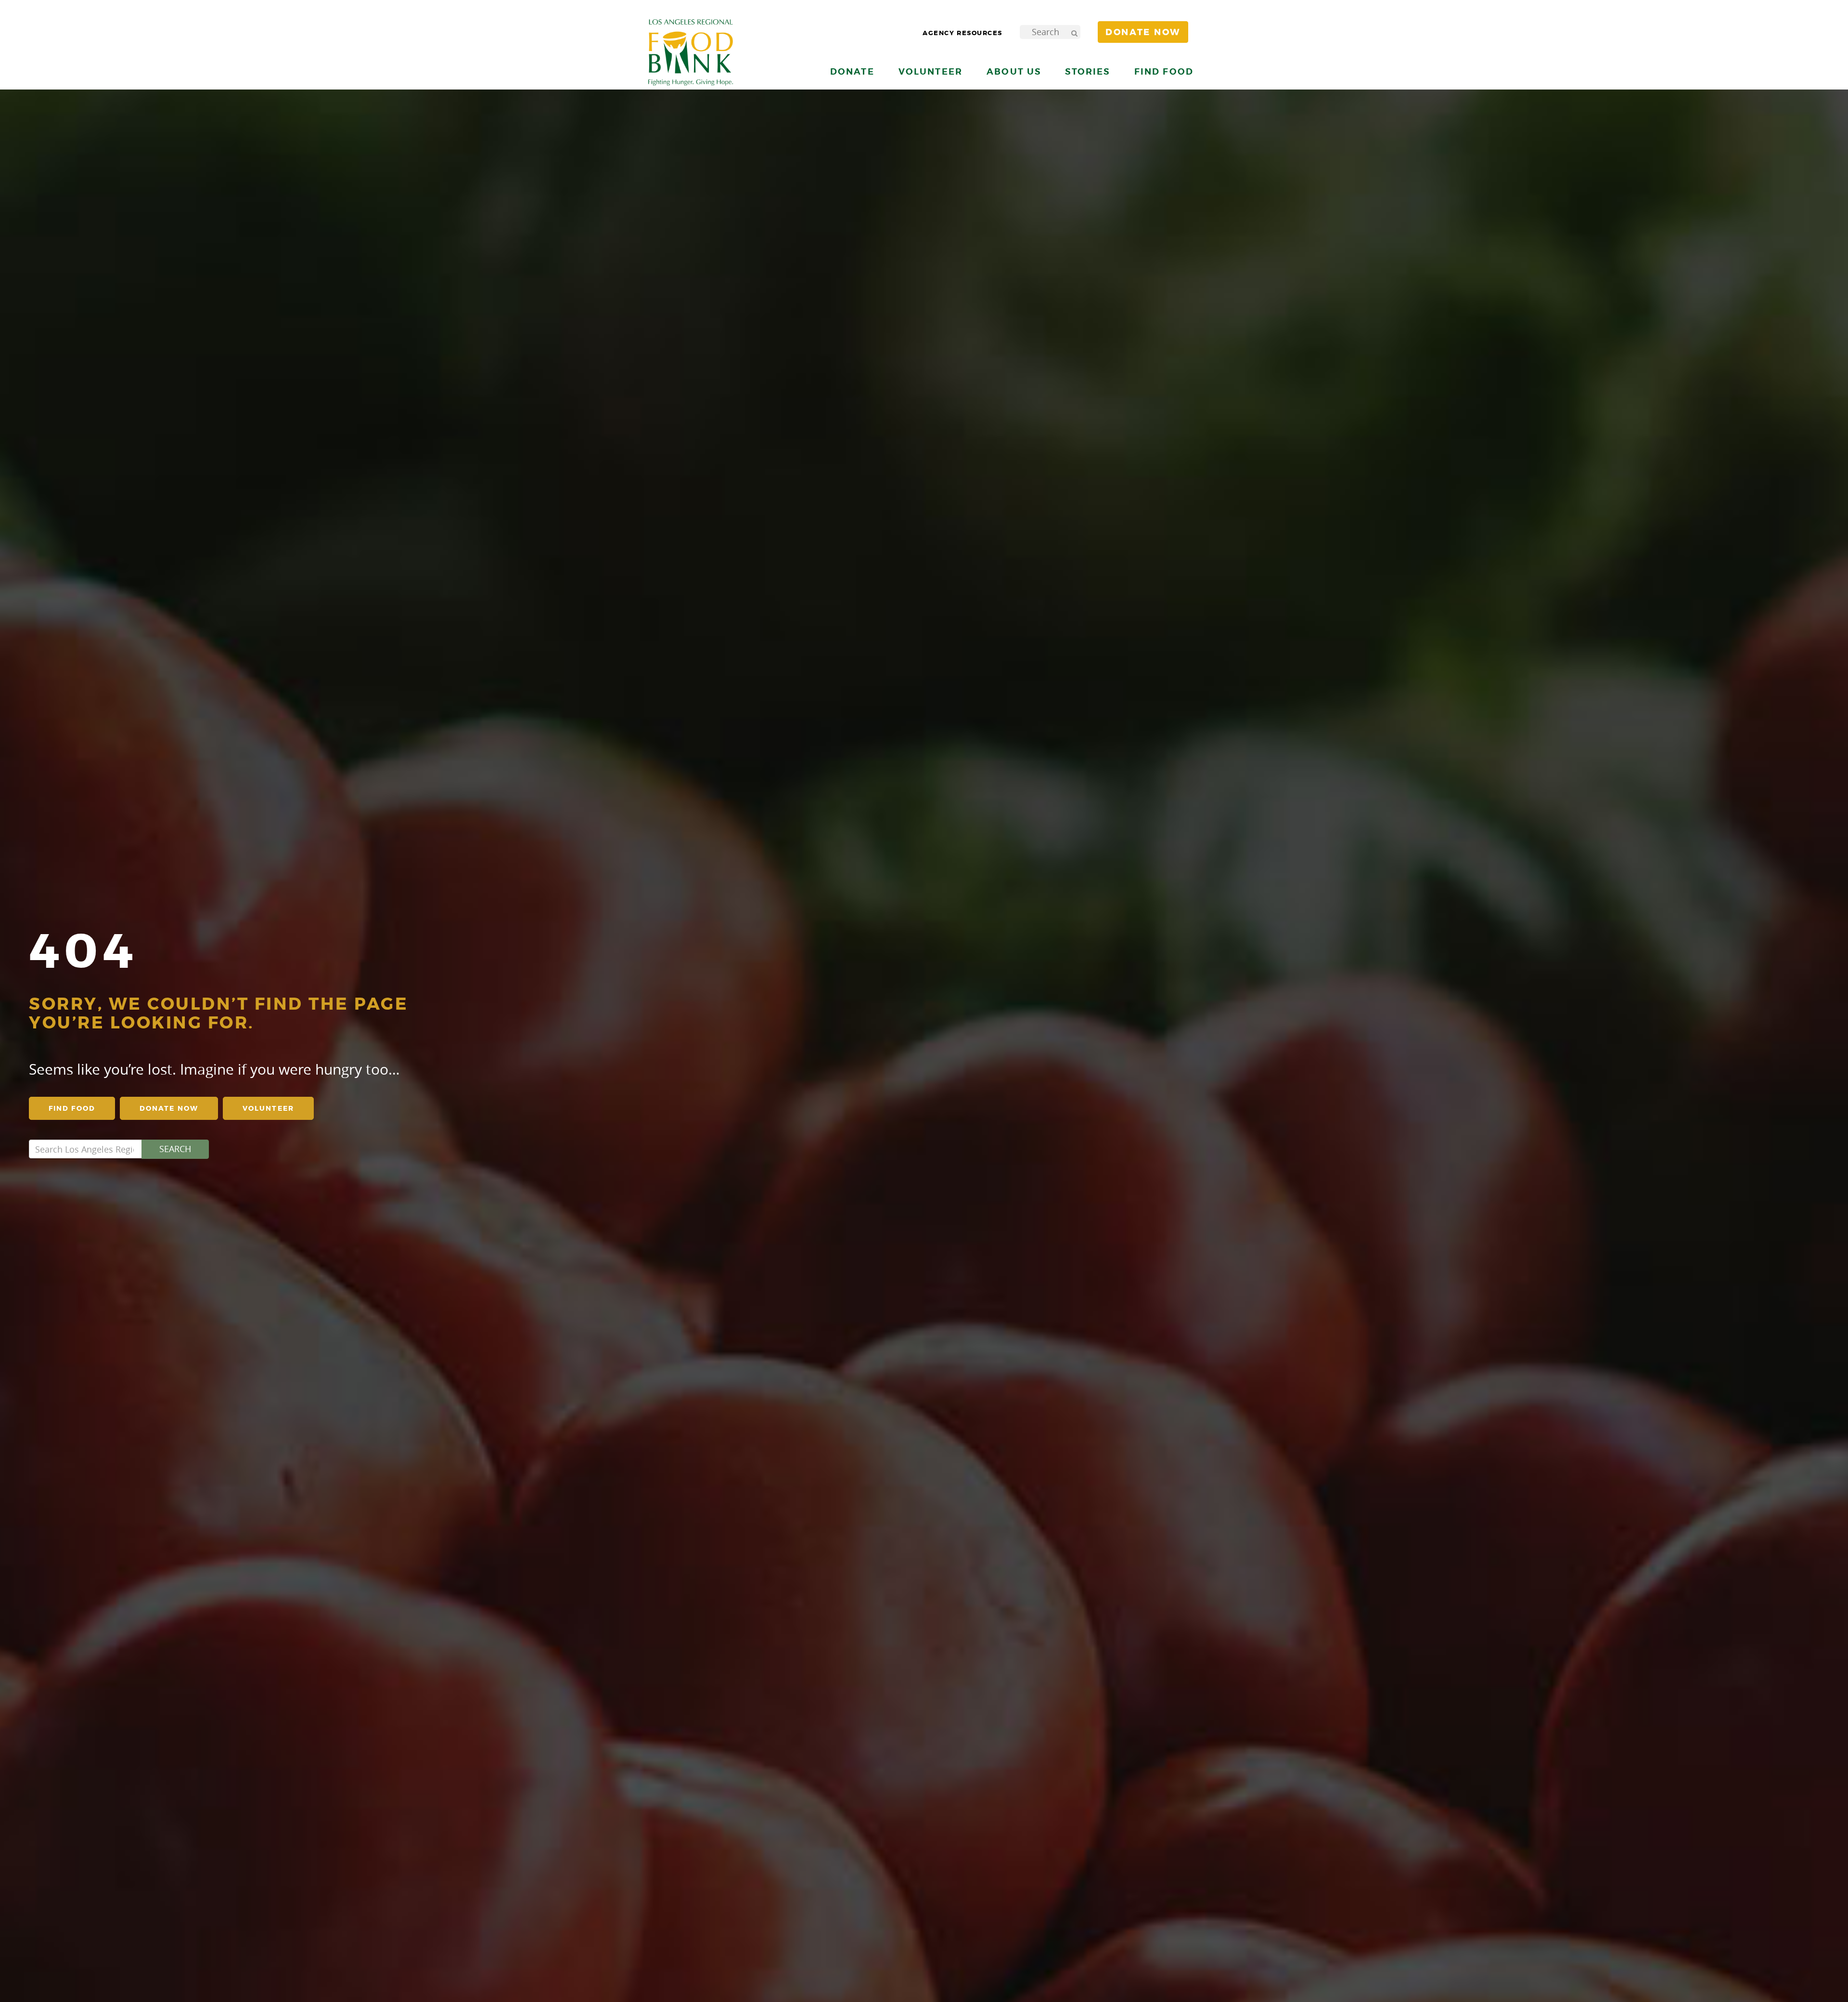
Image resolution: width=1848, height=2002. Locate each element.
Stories (1087, 71)
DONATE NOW (169, 1108)
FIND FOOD (72, 1108)
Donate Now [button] (1143, 32)
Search (175, 1149)
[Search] (1074, 32)
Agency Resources (962, 33)
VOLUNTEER (268, 1108)
